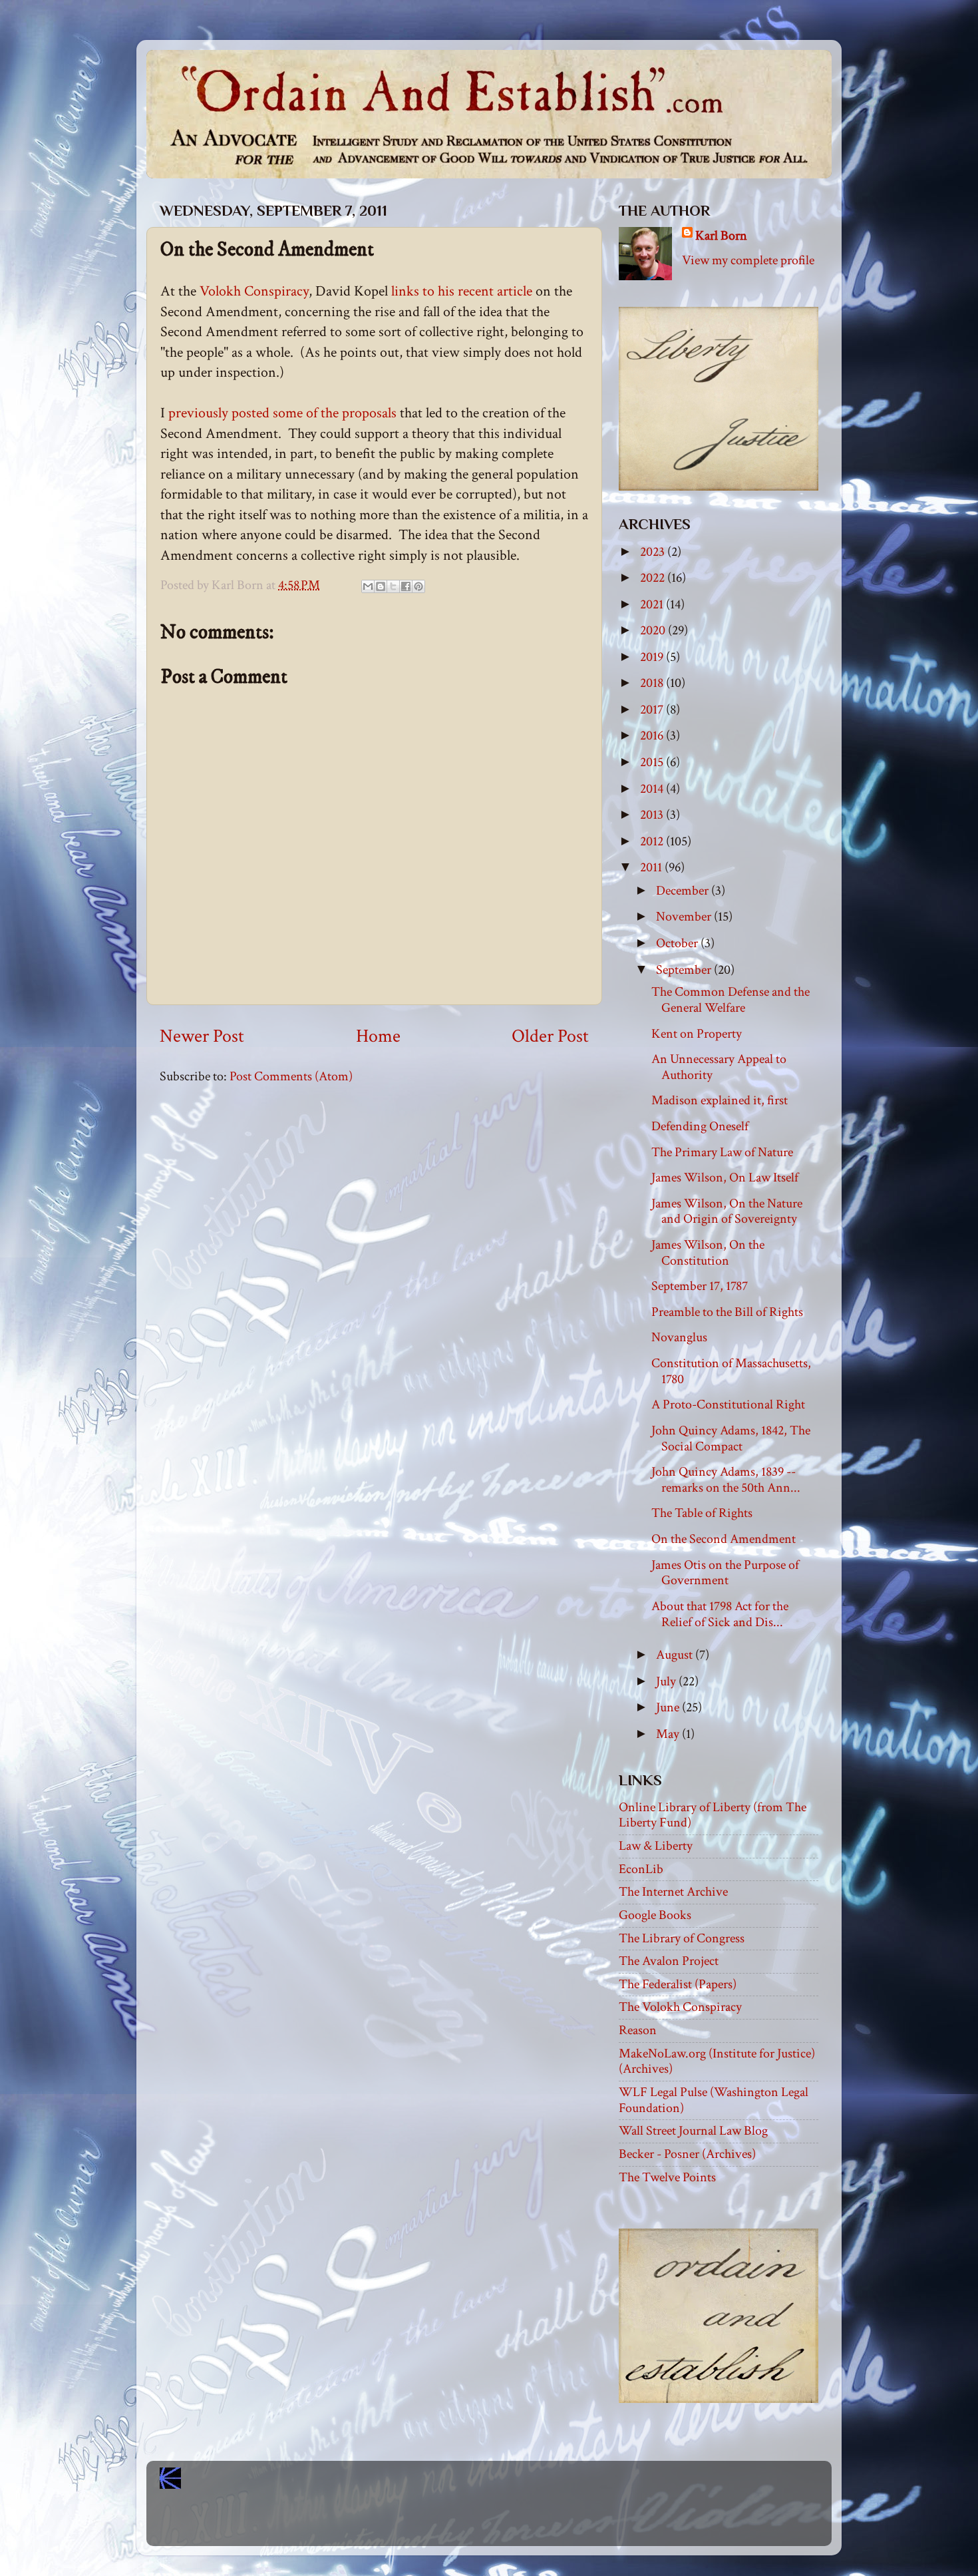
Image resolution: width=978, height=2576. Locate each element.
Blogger (518, 2523)
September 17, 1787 (700, 1286)
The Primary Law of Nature (722, 1152)
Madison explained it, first (720, 1100)
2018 (653, 683)
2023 (654, 552)
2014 (653, 789)
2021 (653, 604)
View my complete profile (748, 260)
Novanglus (679, 1337)
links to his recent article (460, 291)
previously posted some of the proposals (282, 413)
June (669, 1707)
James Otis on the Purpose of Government (725, 1573)
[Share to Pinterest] (418, 586)
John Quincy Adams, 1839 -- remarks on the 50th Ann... (726, 1480)
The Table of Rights (702, 1513)
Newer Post (202, 1036)
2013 (653, 815)
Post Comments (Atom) (291, 1076)
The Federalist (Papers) (678, 1984)
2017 (653, 710)
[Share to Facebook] (406, 586)
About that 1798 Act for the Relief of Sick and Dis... (720, 1614)
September (685, 970)
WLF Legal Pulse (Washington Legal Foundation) (714, 2100)
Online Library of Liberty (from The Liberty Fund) (713, 1815)
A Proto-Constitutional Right (728, 1404)
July (667, 1681)
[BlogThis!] (381, 586)
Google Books (655, 1915)
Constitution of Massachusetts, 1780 (731, 1371)
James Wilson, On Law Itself (725, 1178)
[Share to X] (393, 586)
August (676, 1655)
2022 (654, 578)
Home (378, 1036)
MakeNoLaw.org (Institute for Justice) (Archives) (717, 2061)
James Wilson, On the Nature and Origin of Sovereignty (727, 1211)
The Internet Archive (673, 1892)
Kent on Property (697, 1034)
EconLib (641, 1869)
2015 (653, 762)
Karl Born (721, 236)
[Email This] (368, 586)
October (678, 943)
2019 (653, 657)
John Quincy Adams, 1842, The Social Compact (731, 1438)
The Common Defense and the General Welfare (731, 1000)
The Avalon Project (669, 1961)
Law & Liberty (656, 1846)
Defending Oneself (700, 1126)
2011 (652, 867)
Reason (638, 2030)
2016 (653, 736)
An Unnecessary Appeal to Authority (719, 1067)
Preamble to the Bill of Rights (727, 1312)
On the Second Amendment (724, 1539)
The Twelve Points (667, 2177)
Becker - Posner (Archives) (687, 2154)
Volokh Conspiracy (254, 291)
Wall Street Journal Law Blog (693, 2131)
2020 (654, 630)
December (684, 891)
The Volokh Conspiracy (680, 2007)
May (669, 1734)
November (685, 917)
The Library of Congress (682, 1938)
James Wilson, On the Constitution (708, 1253)
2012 (653, 841)
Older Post (550, 1036)
